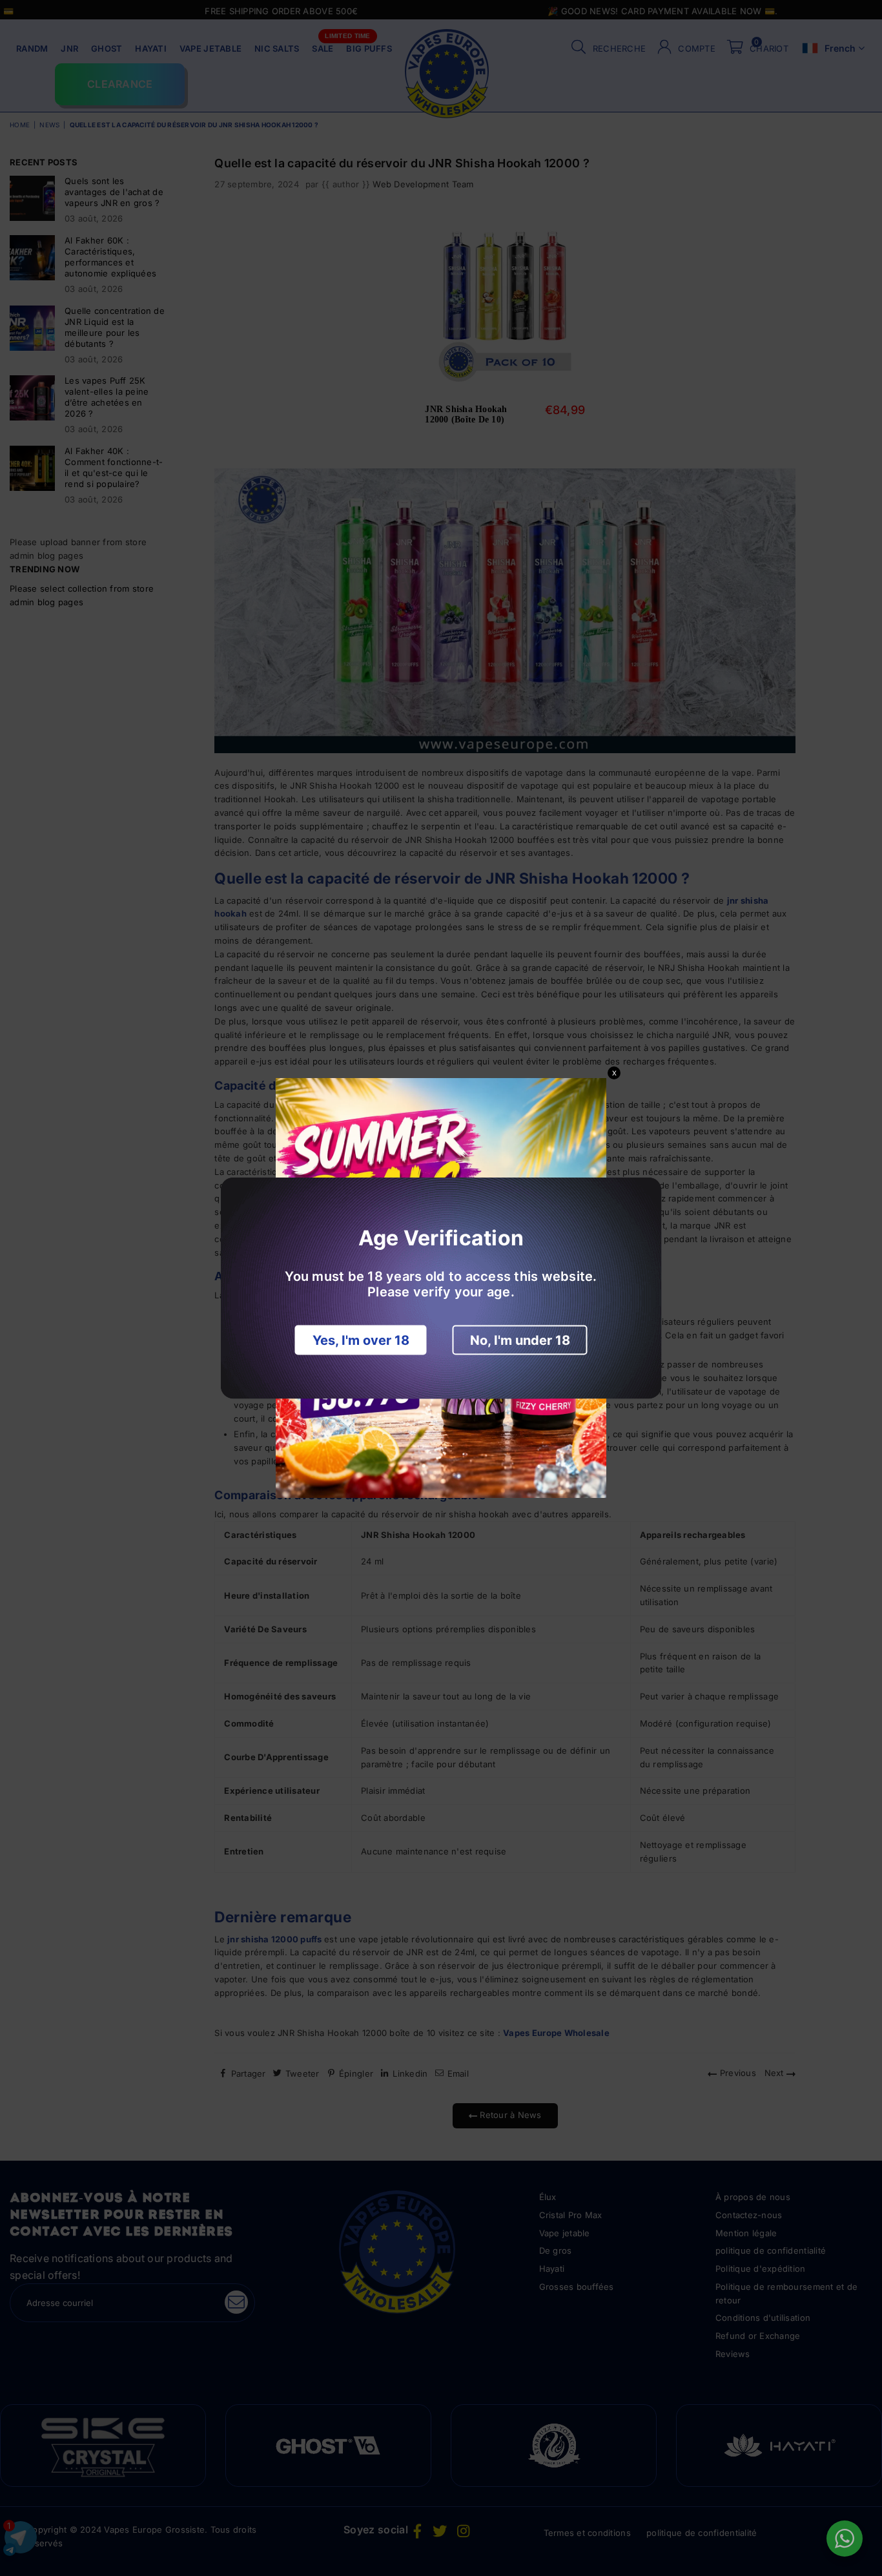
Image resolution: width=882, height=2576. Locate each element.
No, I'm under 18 (520, 1340)
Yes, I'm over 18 (361, 1340)
